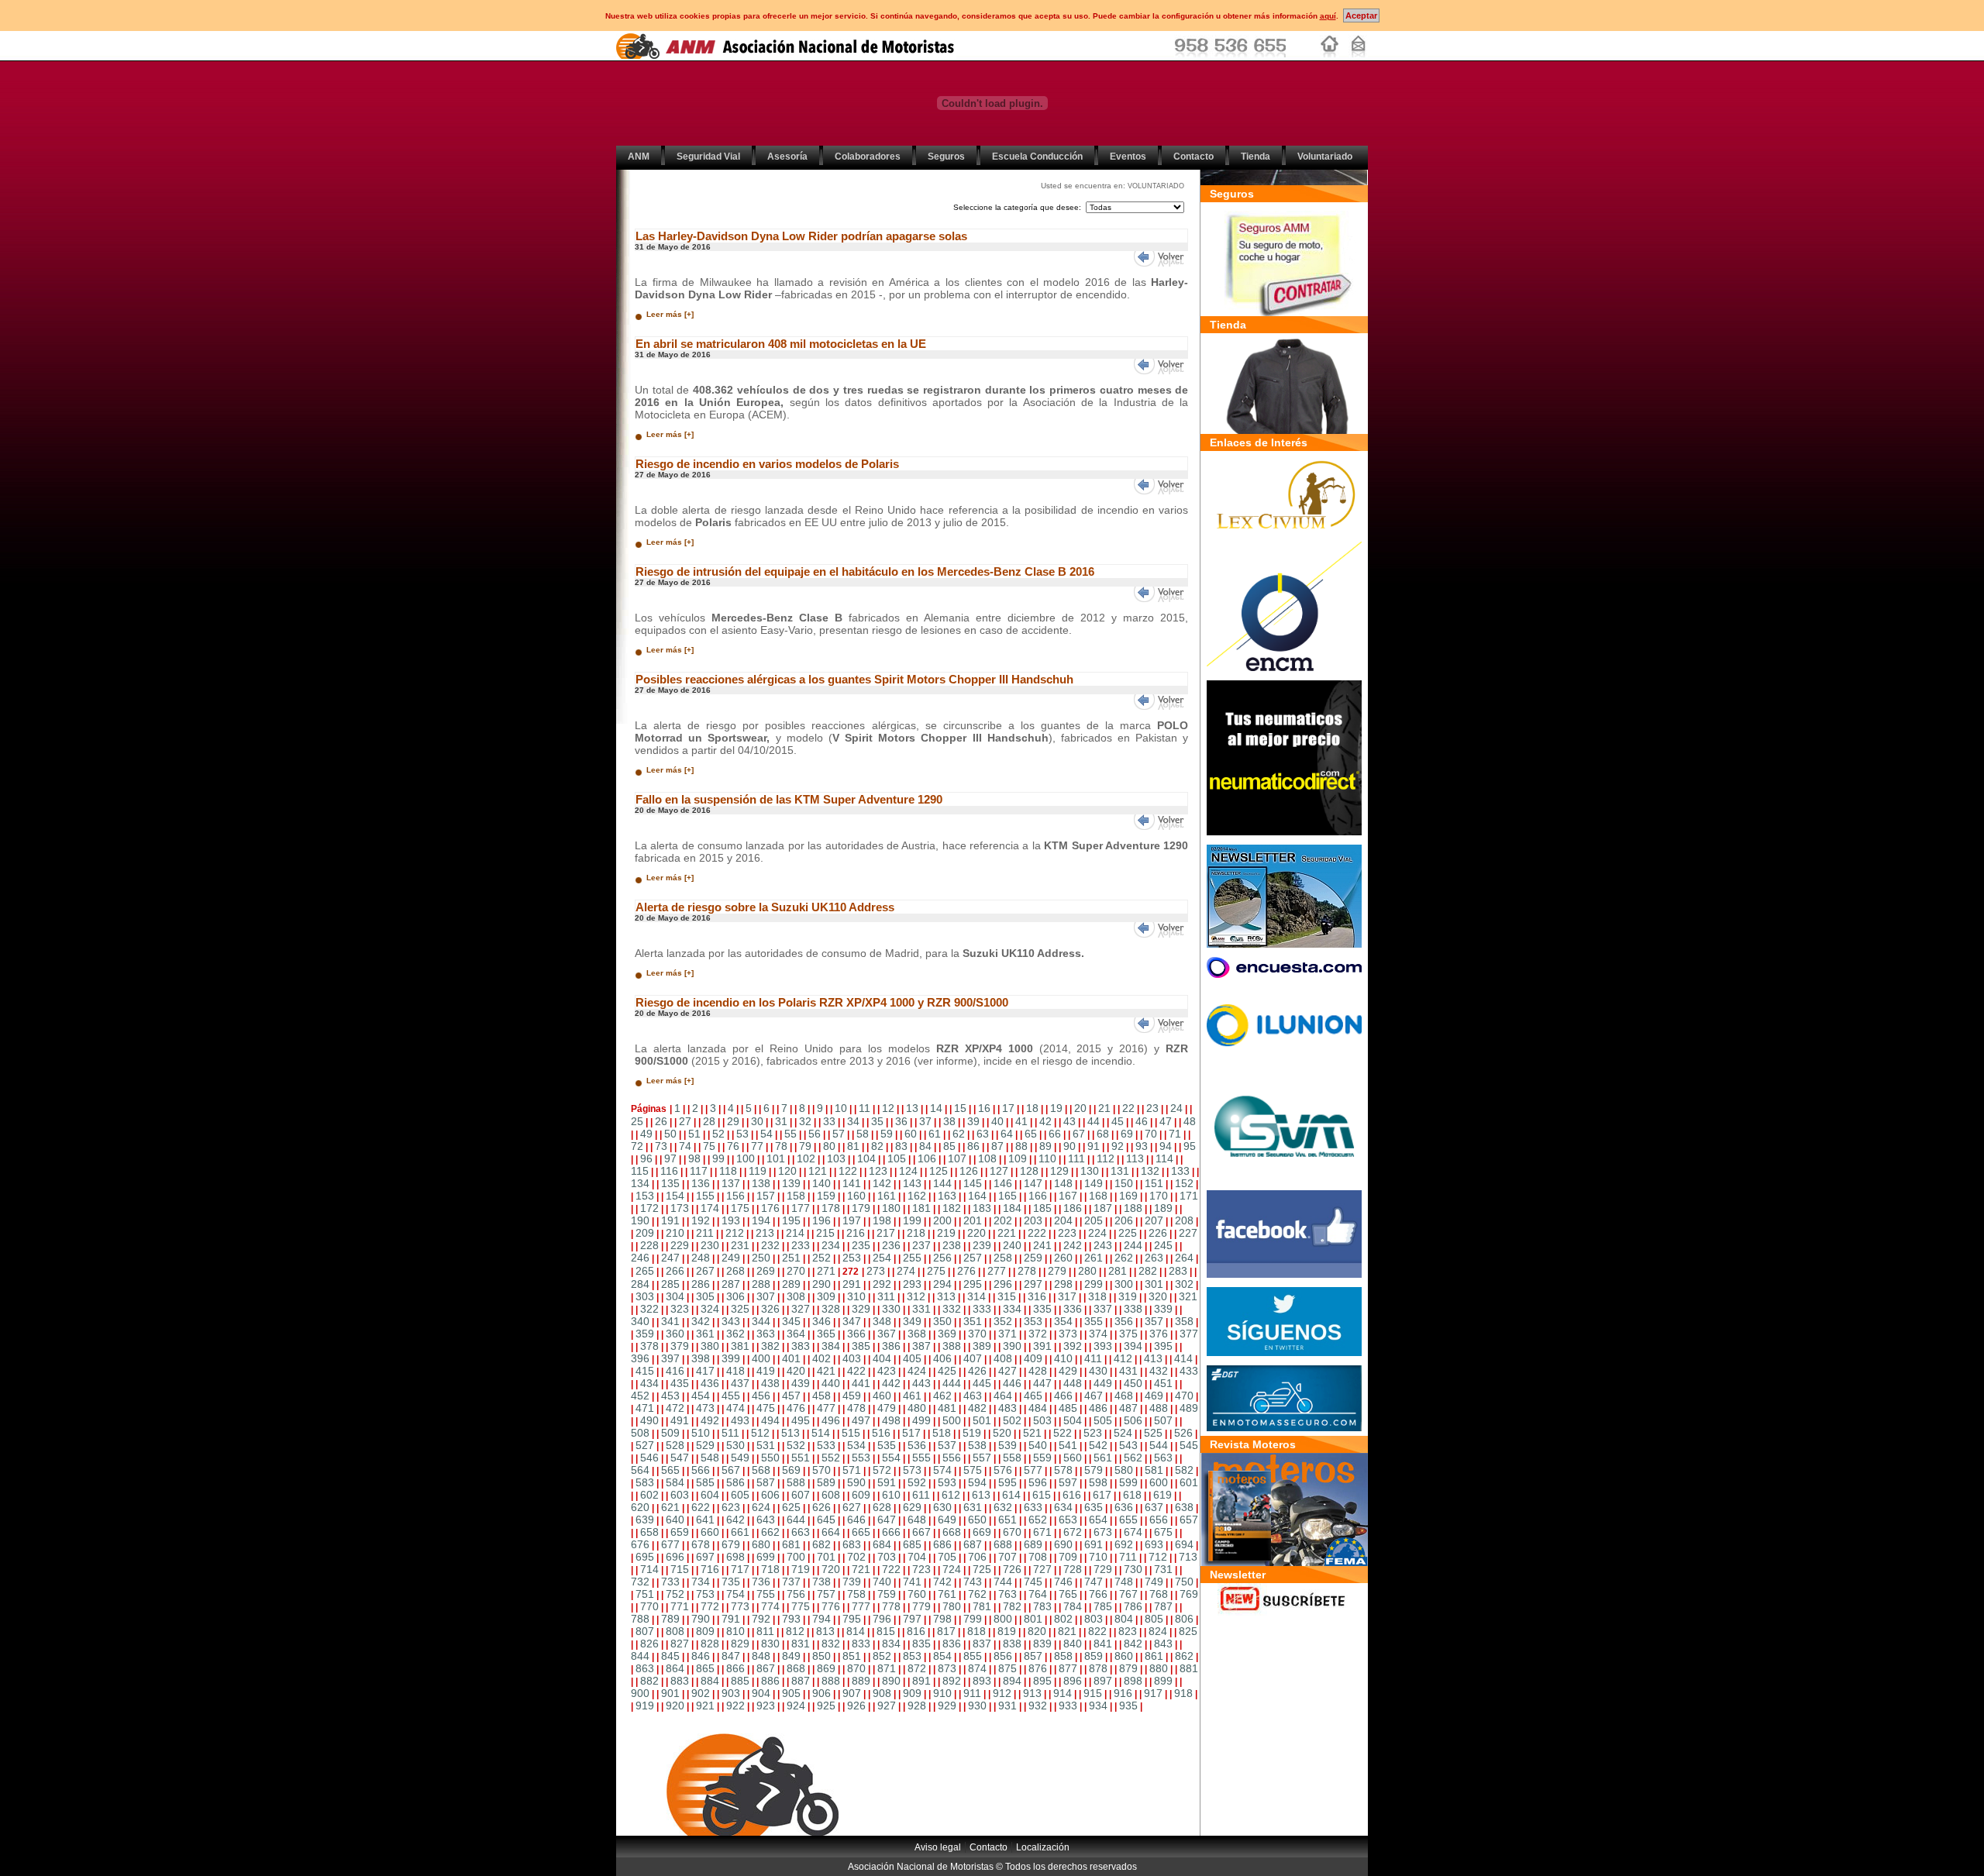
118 (728, 1171)
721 (861, 1569)
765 (1068, 1594)
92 (1118, 1146)
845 (670, 1656)
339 (1163, 1309)
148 (1063, 1183)
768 (1159, 1594)
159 (826, 1196)
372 (1038, 1334)
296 (1003, 1284)
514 (821, 1433)
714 (649, 1569)
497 (861, 1420)
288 (761, 1284)
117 (699, 1171)
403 (852, 1358)
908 (882, 1693)
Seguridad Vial (708, 157)
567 (731, 1470)
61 (935, 1134)
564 (640, 1470)
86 (973, 1146)
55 (790, 1134)
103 (836, 1158)
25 (637, 1121)
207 (1154, 1220)
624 (761, 1507)
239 (982, 1245)
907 (852, 1693)
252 (821, 1258)
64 (1007, 1134)
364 (796, 1334)
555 (921, 1458)
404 (882, 1358)
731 (1163, 1569)
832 (831, 1644)
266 (675, 1271)
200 (942, 1220)
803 (1094, 1619)
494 (770, 1420)
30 (757, 1121)
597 (1068, 1482)
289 (791, 1284)
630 (942, 1507)
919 (645, 1706)
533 (826, 1445)
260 (1063, 1258)
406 (942, 1358)
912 (1002, 1693)
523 (1093, 1433)
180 (891, 1208)
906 (821, 1693)
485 (1068, 1408)
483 (1007, 1408)
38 (949, 1121)
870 (856, 1668)
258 (1003, 1258)
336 (1073, 1309)
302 (1184, 1284)
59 (887, 1134)
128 (1029, 1171)
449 (1103, 1383)
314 (976, 1296)
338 (1133, 1309)
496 (831, 1420)
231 (740, 1245)
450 (1133, 1383)
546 (649, 1458)
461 (912, 1396)
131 (1120, 1171)
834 (891, 1644)
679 (731, 1544)
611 (921, 1495)
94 (1166, 1146)
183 (982, 1208)
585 (705, 1482)
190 (640, 1220)
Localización (1043, 1847)
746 (1063, 1582)
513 (790, 1433)
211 (705, 1233)
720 (831, 1569)
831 (801, 1644)
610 (891, 1495)
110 (1047, 1158)
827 (680, 1644)
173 (680, 1208)
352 (1003, 1321)
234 (831, 1245)
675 (1163, 1532)
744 (1003, 1582)
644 (796, 1520)
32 (805, 1121)
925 (826, 1706)
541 (1068, 1445)
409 (1033, 1358)
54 (766, 1134)
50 (670, 1134)
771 (680, 1606)
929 (947, 1706)
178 (831, 1208)
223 (1067, 1233)
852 (882, 1656)
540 (1038, 1445)
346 (821, 1321)
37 (925, 1121)
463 (973, 1396)
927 (887, 1706)
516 (881, 1433)
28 (709, 1121)
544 (1159, 1445)
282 (1148, 1271)
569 (791, 1470)
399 (731, 1358)
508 (640, 1433)
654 (1098, 1520)
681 (791, 1544)
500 (952, 1420)
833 (861, 1644)
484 (1038, 1408)
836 (952, 1644)
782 (1012, 1606)
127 (999, 1171)
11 (865, 1108)
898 (1133, 1681)
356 (1124, 1321)
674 (1133, 1532)
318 (1097, 1296)
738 (821, 1582)
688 (1003, 1544)
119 (758, 1171)
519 (972, 1433)
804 (1124, 1619)
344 (761, 1321)
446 (1012, 1383)
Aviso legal (938, 1847)
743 (973, 1582)
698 (735, 1557)
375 (1128, 1334)
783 (1042, 1606)
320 (1158, 1296)
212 (735, 1233)
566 (701, 1470)
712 (1158, 1557)
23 (1152, 1108)
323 (680, 1309)
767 (1128, 1594)
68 (1103, 1134)
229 (680, 1245)
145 (973, 1183)
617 (1102, 1495)
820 (1037, 1631)
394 (1133, 1346)
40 (997, 1121)
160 (856, 1196)
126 (969, 1171)
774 (770, 1606)
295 (973, 1284)
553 (861, 1458)
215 (825, 1233)
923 (766, 1706)
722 (891, 1569)
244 (1133, 1245)
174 (710, 1208)
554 (891, 1458)
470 (1184, 1396)
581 (1154, 1470)
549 (740, 1458)
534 (856, 1445)
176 (770, 1208)
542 (1098, 1445)
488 (1159, 1408)
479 (887, 1408)
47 (1166, 1121)
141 (852, 1183)
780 (952, 1606)
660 (710, 1532)
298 (1063, 1284)
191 (670, 1220)
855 (973, 1656)
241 (1042, 1245)
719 (801, 1569)
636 (1124, 1507)
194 (761, 1220)
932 (1038, 1706)
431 (1128, 1371)
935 (1128, 1706)
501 (982, 1420)
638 (1184, 1507)
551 (801, 1458)
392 (1073, 1346)
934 (1098, 1706)
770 (649, 1606)
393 (1103, 1346)
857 (1033, 1656)
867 (766, 1668)
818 (976, 1631)
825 (1188, 1631)
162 (917, 1196)
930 (977, 1706)
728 (1073, 1569)
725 (982, 1569)
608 (831, 1495)
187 (1103, 1208)
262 (1124, 1258)
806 (1184, 1619)
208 (1184, 1220)
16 (984, 1108)
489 (1189, 1408)
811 (765, 1631)
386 (891, 1346)
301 (1154, 1284)
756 (796, 1594)
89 (1045, 1146)
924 (796, 1706)
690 (1063, 1544)
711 (1128, 1557)
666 (891, 1532)
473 (705, 1408)
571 (852, 1470)
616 (1072, 1495)
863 (645, 1668)
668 (952, 1532)
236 (891, 1245)
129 (1059, 1171)
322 (649, 1309)
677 (670, 1544)
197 (852, 1220)
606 (770, 1495)
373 (1068, 1334)
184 (1012, 1208)
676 (640, 1544)
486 (1098, 1408)
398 (701, 1358)
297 (1033, 1284)
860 (1124, 1656)
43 (1069, 1121)
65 (1031, 1134)
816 (916, 1631)
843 (1163, 1644)
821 (1067, 1631)
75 (709, 1146)
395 (1163, 1346)
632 (1003, 1507)
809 (705, 1631)
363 (766, 1334)
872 (917, 1668)
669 (982, 1532)
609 (861, 1495)
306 (735, 1296)
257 (973, 1258)
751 (645, 1594)
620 (640, 1507)
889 (861, 1681)
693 (1154, 1544)
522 (1063, 1433)
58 (863, 1134)
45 (1118, 1121)
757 (826, 1594)
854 (942, 1656)
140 (821, 1183)
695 (645, 1557)
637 (1154, 1507)
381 (740, 1346)
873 (947, 1668)
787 (1163, 1606)
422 (856, 1371)
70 (1151, 1134)
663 (801, 1532)
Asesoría (787, 157)
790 (701, 1619)
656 (1159, 1520)
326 (770, 1309)
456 (761, 1396)
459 (852, 1396)
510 (701, 1433)
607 (801, 1495)
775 (801, 1606)
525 (1153, 1433)
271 (826, 1271)
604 (710, 1495)
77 (757, 1146)
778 (891, 1606)
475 (766, 1408)
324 (710, 1309)
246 (640, 1258)
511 (730, 1433)
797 (912, 1619)
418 (735, 1371)
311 (886, 1296)
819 (1007, 1631)
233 (801, 1245)
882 (649, 1681)
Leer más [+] (670, 314)
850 (821, 1656)
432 (1159, 1371)
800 (1003, 1619)
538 (977, 1445)
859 (1094, 1656)
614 (1011, 1495)
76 (733, 1146)
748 (1124, 1582)
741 (912, 1582)
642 (735, 1520)
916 (1123, 1693)
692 (1124, 1544)
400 (761, 1358)
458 (821, 1396)
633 (1033, 1507)
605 (740, 1495)
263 (1154, 1258)
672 (1073, 1532)
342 (701, 1321)
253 (852, 1258)
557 (982, 1458)
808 (675, 1631)
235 (861, 1245)
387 (921, 1346)
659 (680, 1532)
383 (801, 1346)
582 (1184, 1470)
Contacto (1193, 157)
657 (1189, 1520)
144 (942, 1183)
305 (705, 1296)
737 (791, 1582)
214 (795, 1233)
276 (966, 1271)
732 (640, 1582)
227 (1188, 1233)
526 (1183, 1433)
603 (680, 1495)
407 (973, 1358)
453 (670, 1396)
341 (670, 1321)
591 (887, 1482)
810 (735, 1631)
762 (977, 1594)
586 (735, 1482)
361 (705, 1334)
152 (1184, 1183)
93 (1142, 1146)
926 (856, 1706)
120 (787, 1171)
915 (1093, 1693)
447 (1042, 1383)
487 (1128, 1408)
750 (1184, 1582)
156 (735, 1196)
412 (1123, 1358)
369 (947, 1334)
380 (710, 1346)
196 (821, 1220)
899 (1163, 1681)
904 (761, 1693)
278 (1027, 1271)
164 (977, 1196)
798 (942, 1619)
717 (740, 1569)
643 (766, 1520)
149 (1094, 1183)
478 (856, 1408)
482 (977, 1408)
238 (952, 1245)
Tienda (1255, 157)
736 (761, 1582)
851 (852, 1656)
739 (852, 1582)
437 (740, 1383)
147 (1033, 1183)
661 (740, 1532)
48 (1190, 1121)
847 (731, 1656)
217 (886, 1233)
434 (649, 1383)
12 (888, 1108)
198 (882, 1220)
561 (1103, 1458)
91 (1094, 1146)
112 (1106, 1158)
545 (1189, 1445)
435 (680, 1383)
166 (1038, 1196)
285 (670, 1284)
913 (1032, 1693)
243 (1103, 1245)
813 (825, 1631)
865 (705, 1668)
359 (645, 1334)
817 (946, 1631)
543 (1128, 1445)
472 (675, 1408)
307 (766, 1296)
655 (1128, 1520)
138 (761, 1183)
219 (946, 1233)
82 (877, 1146)
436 (710, 1383)
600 (1159, 1482)
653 (1068, 1520)
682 (821, 1544)
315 (1007, 1296)
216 (856, 1233)
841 (1103, 1644)
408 (1003, 1358)
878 (1098, 1668)
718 (770, 1569)
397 (670, 1358)
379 (680, 1346)
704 (917, 1557)
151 (1154, 1183)
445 (982, 1383)
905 (791, 1693)
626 (821, 1507)
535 (887, 1445)
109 (1018, 1158)
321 (1188, 1296)
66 (1055, 1134)
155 (705, 1196)
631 (973, 1507)
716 (710, 1569)
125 (939, 1171)
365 (826, 1334)
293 (912, 1284)
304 (675, 1296)
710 (1098, 1557)
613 (981, 1495)
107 (957, 1158)
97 (670, 1158)
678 (701, 1544)
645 (826, 1520)
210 (675, 1233)
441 (861, 1383)
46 (1142, 1121)
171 (1189, 1196)
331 (921, 1309)
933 (1068, 1706)
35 (877, 1121)
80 (829, 1146)
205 (1094, 1220)
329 (861, 1309)
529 (705, 1445)
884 (710, 1681)
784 (1073, 1606)
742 (942, 1582)
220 (976, 1233)
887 (801, 1681)
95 (1190, 1146)
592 (917, 1482)
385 (861, 1346)
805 (1154, 1619)
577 (1033, 1470)
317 (1067, 1296)
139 (791, 1183)
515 (851, 1433)
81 (853, 1146)
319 (1128, 1296)
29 (733, 1121)
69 (1127, 1134)
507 (1163, 1420)
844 (640, 1656)
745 (1033, 1582)
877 (1068, 1668)
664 (831, 1532)
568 (761, 1470)
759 (887, 1594)
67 (1079, 1134)
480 (917, 1408)
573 (912, 1470)
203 (1033, 1220)
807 (645, 1631)
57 (839, 1134)
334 (1012, 1309)
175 (740, 1208)
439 (801, 1383)
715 (680, 1569)
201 (973, 1220)
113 (1135, 1158)
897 (1103, 1681)
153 (645, 1196)
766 (1098, 1594)
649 (947, 1520)
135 (670, 1183)
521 (1032, 1433)
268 (735, 1271)
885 (740, 1681)
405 (912, 1358)
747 (1094, 1582)
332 (952, 1309)
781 (982, 1606)
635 (1094, 1507)
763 (1007, 1594)
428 (1038, 1371)
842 (1133, 1644)
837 (982, 1644)
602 (649, 1495)
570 (821, 1470)
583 (645, 1482)
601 (1189, 1482)
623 (731, 1507)
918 (1183, 1693)
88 (1021, 1146)
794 (821, 1619)
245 (1163, 1245)
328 (831, 1309)
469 (1154, 1396)
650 (977, 1520)
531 (766, 1445)
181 (921, 1208)
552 (831, 1458)
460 (882, 1396)
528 (675, 1445)
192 (701, 1220)
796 (882, 1619)
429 (1068, 1371)
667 (921, 1532)
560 (1073, 1458)
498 (891, 1420)
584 (675, 1482)
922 (735, 1706)
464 (1003, 1396)
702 (856, 1557)
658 (649, 1532)
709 (1068, 1557)
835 (921, 1644)
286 (701, 1284)
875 (1007, 1668)
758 (856, 1594)
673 (1103, 1532)
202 (1003, 1220)
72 (637, 1146)
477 (826, 1408)
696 (675, 1557)
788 (640, 1619)
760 (917, 1594)
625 (791, 1507)
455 (731, 1396)
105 (897, 1158)
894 (1012, 1681)
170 (1159, 1196)
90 (1069, 1146)
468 (1124, 1396)
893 (982, 1681)
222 (1037, 1233)
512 (760, 1433)
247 (670, 1258)
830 (770, 1644)
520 (1002, 1433)
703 (887, 1557)
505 (1103, 1420)
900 (640, 1693)
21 (1104, 1108)
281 (1118, 1271)
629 (912, 1507)
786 (1133, 1606)
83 (901, 1146)
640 (675, 1520)
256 (942, 1258)
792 (761, 1619)
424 (917, 1371)
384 (831, 1346)
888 (831, 1681)
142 (882, 1183)
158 (796, 1196)
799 (973, 1619)
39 (973, 1121)
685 (912, 1544)
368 (917, 1334)
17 (1008, 1108)
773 (740, 1606)
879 (1128, 1668)
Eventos (1128, 157)
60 (911, 1134)
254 (882, 1258)
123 (878, 1171)
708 (1038, 1557)
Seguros (946, 157)
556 (952, 1458)
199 (912, 1220)
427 (1007, 1371)
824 (1158, 1631)
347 (852, 1321)
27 (685, 1121)
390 (1012, 1346)
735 (731, 1582)
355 (1094, 1321)
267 (705, 1271)
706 (977, 1557)
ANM (639, 157)
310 (856, 1296)
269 (766, 1271)
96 (646, 1158)
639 (645, 1520)
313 (946, 1296)
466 (1063, 1396)
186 (1073, 1208)
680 (761, 1544)
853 (912, 1656)
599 (1128, 1482)
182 (952, 1208)
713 (1188, 1557)
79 (805, 1146)
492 (710, 1420)
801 (1033, 1619)
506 (1133, 1420)
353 (1033, 1321)
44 (1094, 1121)
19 (1056, 1108)
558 (1012, 1458)
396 (640, 1358)
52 (718, 1134)
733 (670, 1582)
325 (740, 1309)
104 (866, 1158)
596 (1038, 1482)
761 (947, 1594)
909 (912, 1693)
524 (1123, 1433)
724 (952, 1569)
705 (947, 1557)
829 (740, 1644)
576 (1003, 1470)
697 (705, 1557)
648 (917, 1520)
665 (861, 1532)
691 (1094, 1544)
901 (670, 1693)
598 (1098, 1482)
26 (661, 1121)
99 (718, 1158)
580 (1124, 1470)
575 (973, 1470)
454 (701, 1396)
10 (841, 1108)
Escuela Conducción (1037, 157)
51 (694, 1134)
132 (1150, 1171)
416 (675, 1371)
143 (912, 1183)
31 (781, 1121)
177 (801, 1208)
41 (1021, 1121)
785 (1103, 1606)
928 (917, 1706)
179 (861, 1208)
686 (942, 1544)
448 (1073, 1383)
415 (645, 1371)
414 (1183, 1358)
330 (891, 1309)
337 (1103, 1309)
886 (770, 1681)
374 (1098, 1334)
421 (826, 1371)
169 (1128, 1196)
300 (1124, 1284)
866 (735, 1668)
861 (1154, 1656)
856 (1003, 1656)
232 (770, 1245)
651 (1007, 1520)
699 (766, 1557)
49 (646, 1134)
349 (912, 1321)
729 (1103, 1569)
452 (640, 1396)
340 (640, 1321)
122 (848, 1171)
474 (735, 1408)
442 (891, 1383)
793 (791, 1619)
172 (649, 1208)
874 (977, 1668)
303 (645, 1296)
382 (770, 1346)
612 (951, 1495)
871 (887, 1668)
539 (1007, 1445)
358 (1184, 1321)
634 (1063, 1507)
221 (1007, 1233)
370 (977, 1334)
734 (701, 1582)
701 (826, 1557)
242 (1073, 1245)
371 (1007, 1334)
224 (1097, 1233)
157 (766, 1196)
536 (917, 1445)
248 (701, 1258)
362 (735, 1334)
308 (796, 1296)
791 (731, 1619)
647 (887, 1520)
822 (1097, 1631)
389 (982, 1346)
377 (1189, 1334)
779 (921, 1606)
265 (645, 1271)
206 (1124, 1220)
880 (1159, 1668)
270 (796, 1271)
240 (1012, 1245)
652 (1038, 1520)
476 (796, 1408)
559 (1042, 1458)
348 (882, 1321)
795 (852, 1619)
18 (1032, 1108)
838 (1012, 1644)
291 (852, 1284)
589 (826, 1482)
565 (670, 1470)
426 (977, 1371)
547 (680, 1458)
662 (770, 1532)
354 (1063, 1321)
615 (1042, 1495)
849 (791, 1656)
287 (731, 1284)
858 (1063, 1656)
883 (680, 1681)
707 (1007, 1557)
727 (1042, 1569)
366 (856, 1334)
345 (791, 1321)
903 (731, 1693)
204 (1063, 1220)
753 (705, 1594)
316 (1037, 1296)
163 (947, 1196)
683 (852, 1544)
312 (916, 1296)
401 (791, 1358)
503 (1042, 1420)
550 (770, 1458)
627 (852, 1507)
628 (882, 1507)
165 (1007, 1196)
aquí (1328, 16)
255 (912, 1258)
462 (942, 1396)
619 (1162, 1495)
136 (701, 1183)
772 (710, 1606)
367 (887, 1334)
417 (705, 1371)
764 (1038, 1594)
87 (997, 1146)
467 (1094, 1396)
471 (645, 1408)
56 (815, 1134)
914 (1063, 1693)
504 (1073, 1420)
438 (770, 1383)
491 (680, 1420)
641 (705, 1520)
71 (1175, 1134)
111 (1076, 1158)
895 (1042, 1681)
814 (856, 1631)
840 (1073, 1644)
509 (670, 1433)
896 (1073, 1681)
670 (1012, 1532)
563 (1163, 1458)
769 (1189, 1594)
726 (1012, 1569)
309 (826, 1296)
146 (1003, 1183)
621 (670, 1507)
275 (936, 1271)
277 (997, 1271)
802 (1063, 1619)
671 (1042, 1532)
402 (821, 1358)
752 (675, 1594)
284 (640, 1284)
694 (1184, 1544)
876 (1038, 1668)
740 (882, 1582)
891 (921, 1681)
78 (781, 1146)
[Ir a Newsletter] (1284, 1612)
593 (947, 1482)
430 (1098, 1371)
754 (735, 1594)
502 (1012, 1420)
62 (959, 1134)
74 (685, 1146)
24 (1176, 1108)
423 (887, 1371)
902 (701, 1693)
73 (661, 1146)
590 (856, 1482)
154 (675, 1196)
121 (818, 1171)
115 (640, 1171)
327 (801, 1309)
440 (831, 1383)
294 (942, 1284)
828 (710, 1644)
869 (826, 1668)
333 (982, 1309)
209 (645, 1233)
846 (701, 1656)
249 (731, 1258)
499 (921, 1420)
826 (649, 1644)
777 (861, 1606)
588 (796, 1482)
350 (942, 1321)
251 (791, 1258)
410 (1063, 1358)
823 (1128, 1631)
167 (1068, 1196)
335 (1042, 1309)
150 (1124, 1183)
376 (1159, 1334)
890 (891, 1681)
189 (1163, 1208)
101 (776, 1158)
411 (1093, 1358)
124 (908, 1171)
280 (1087, 1271)
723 (921, 1569)
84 (925, 1146)
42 (1045, 1121)
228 (649, 1245)
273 (876, 1271)
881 (1189, 1668)
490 (649, 1420)
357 (1154, 1321)
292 (882, 1284)
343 (731, 1321)
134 (640, 1183)
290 (821, 1284)
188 (1133, 1208)
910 (942, 1693)
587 (766, 1482)
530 (735, 1445)
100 (746, 1158)
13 (912, 1108)
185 (1042, 1208)
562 (1133, 1458)
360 (675, 1334)
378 (649, 1346)
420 (796, 1371)
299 (1094, 1284)
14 (936, 1108)
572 (882, 1470)
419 (766, 1371)
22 (1128, 1108)
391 (1042, 1346)
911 (972, 1693)
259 (1033, 1258)
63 (983, 1134)
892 (952, 1681)
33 (829, 1121)
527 (645, 1445)
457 (791, 1396)
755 (766, 1594)
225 (1128, 1233)
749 (1154, 1582)
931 (1007, 1706)
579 (1094, 1470)
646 (856, 1520)
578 (1063, 1470)
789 (670, 1619)
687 (973, 1544)
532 (796, 1445)
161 (887, 1196)
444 (952, 1383)
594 (977, 1482)
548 (710, 1458)
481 (947, 1408)
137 (731, 1183)
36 (901, 1121)
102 (806, 1158)
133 (1180, 1171)
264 (1184, 1258)
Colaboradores (868, 157)
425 (947, 1371)
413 (1153, 1358)
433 (1189, 1371)
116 (669, 1171)
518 (942, 1433)
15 (960, 1108)
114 (1164, 1158)
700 (796, 1557)
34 (853, 1121)
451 (1163, 1383)
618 (1132, 1495)
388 (952, 1346)
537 (947, 1445)
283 (1178, 1271)
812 (795, 1631)
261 (1094, 1258)
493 (740, 1420)
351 (973, 1321)
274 (906, 1271)
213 (765, 1233)
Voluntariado (1325, 157)
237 (921, 1245)
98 (694, 1158)
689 (1033, 1544)
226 (1158, 1233)
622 (701, 1507)
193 (731, 1220)
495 (801, 1420)
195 (791, 1220)
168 (1098, 1196)
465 (1033, 1396)
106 (927, 1158)
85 (949, 1146)
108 (987, 1158)
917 (1153, 1693)
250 (761, 1258)
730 (1133, 1569)
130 (1090, 1171)
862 (1184, 1656)
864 (675, 1668)
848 (761, 1656)
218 (916, 1233)
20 (1080, 1108)
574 (942, 1470)
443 (921, 1383)
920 (675, 1706)
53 (742, 1134)
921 (705, 1706)
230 (710, 1245)
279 (1057, 1271)
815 (886, 1631)
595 (1007, 1482)
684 (882, 1544)
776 (831, 1606)
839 (1042, 1644)
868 (796, 1668)
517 (911, 1433)
